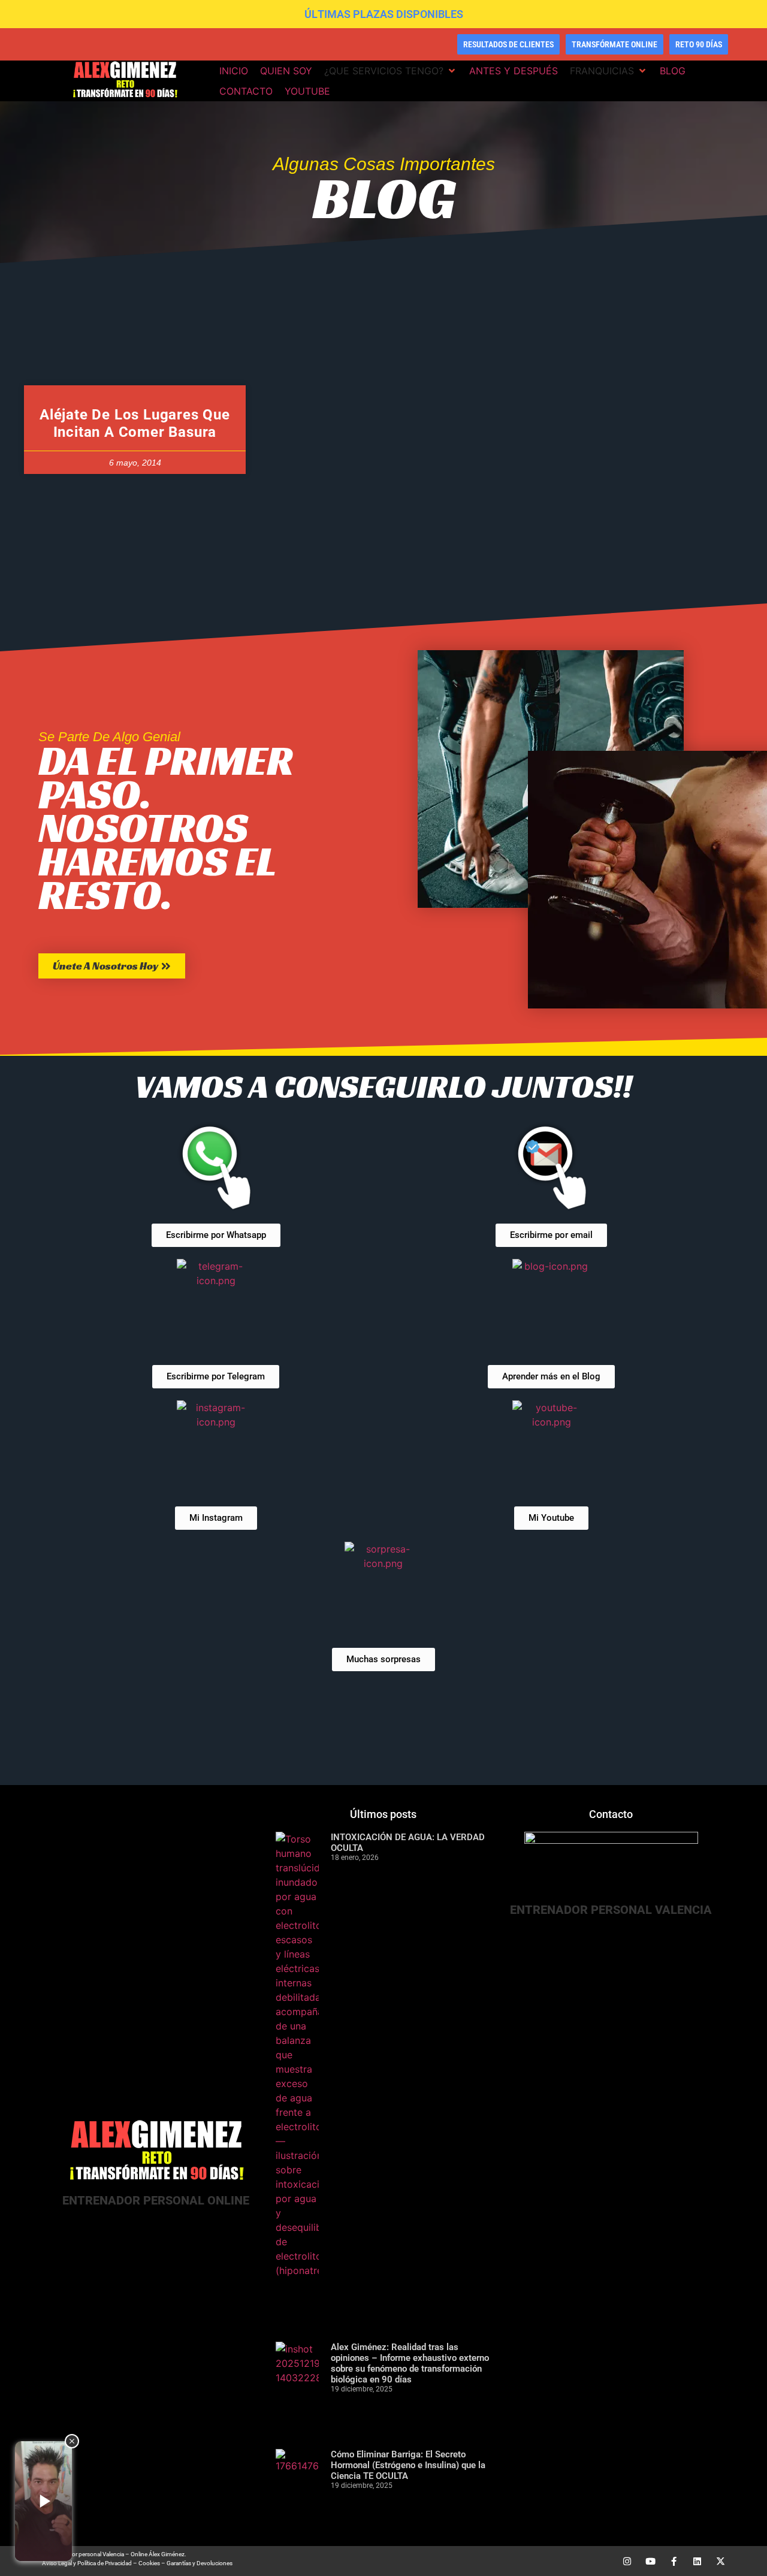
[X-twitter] (721, 2561)
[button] (391, 71)
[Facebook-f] (674, 2561)
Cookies (149, 2563)
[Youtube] (650, 2561)
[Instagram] (627, 2561)
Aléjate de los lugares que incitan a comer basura (135, 423)
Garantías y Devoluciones (200, 2563)
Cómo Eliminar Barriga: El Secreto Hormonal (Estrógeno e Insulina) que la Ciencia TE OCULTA (408, 2465)
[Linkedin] (697, 2561)
